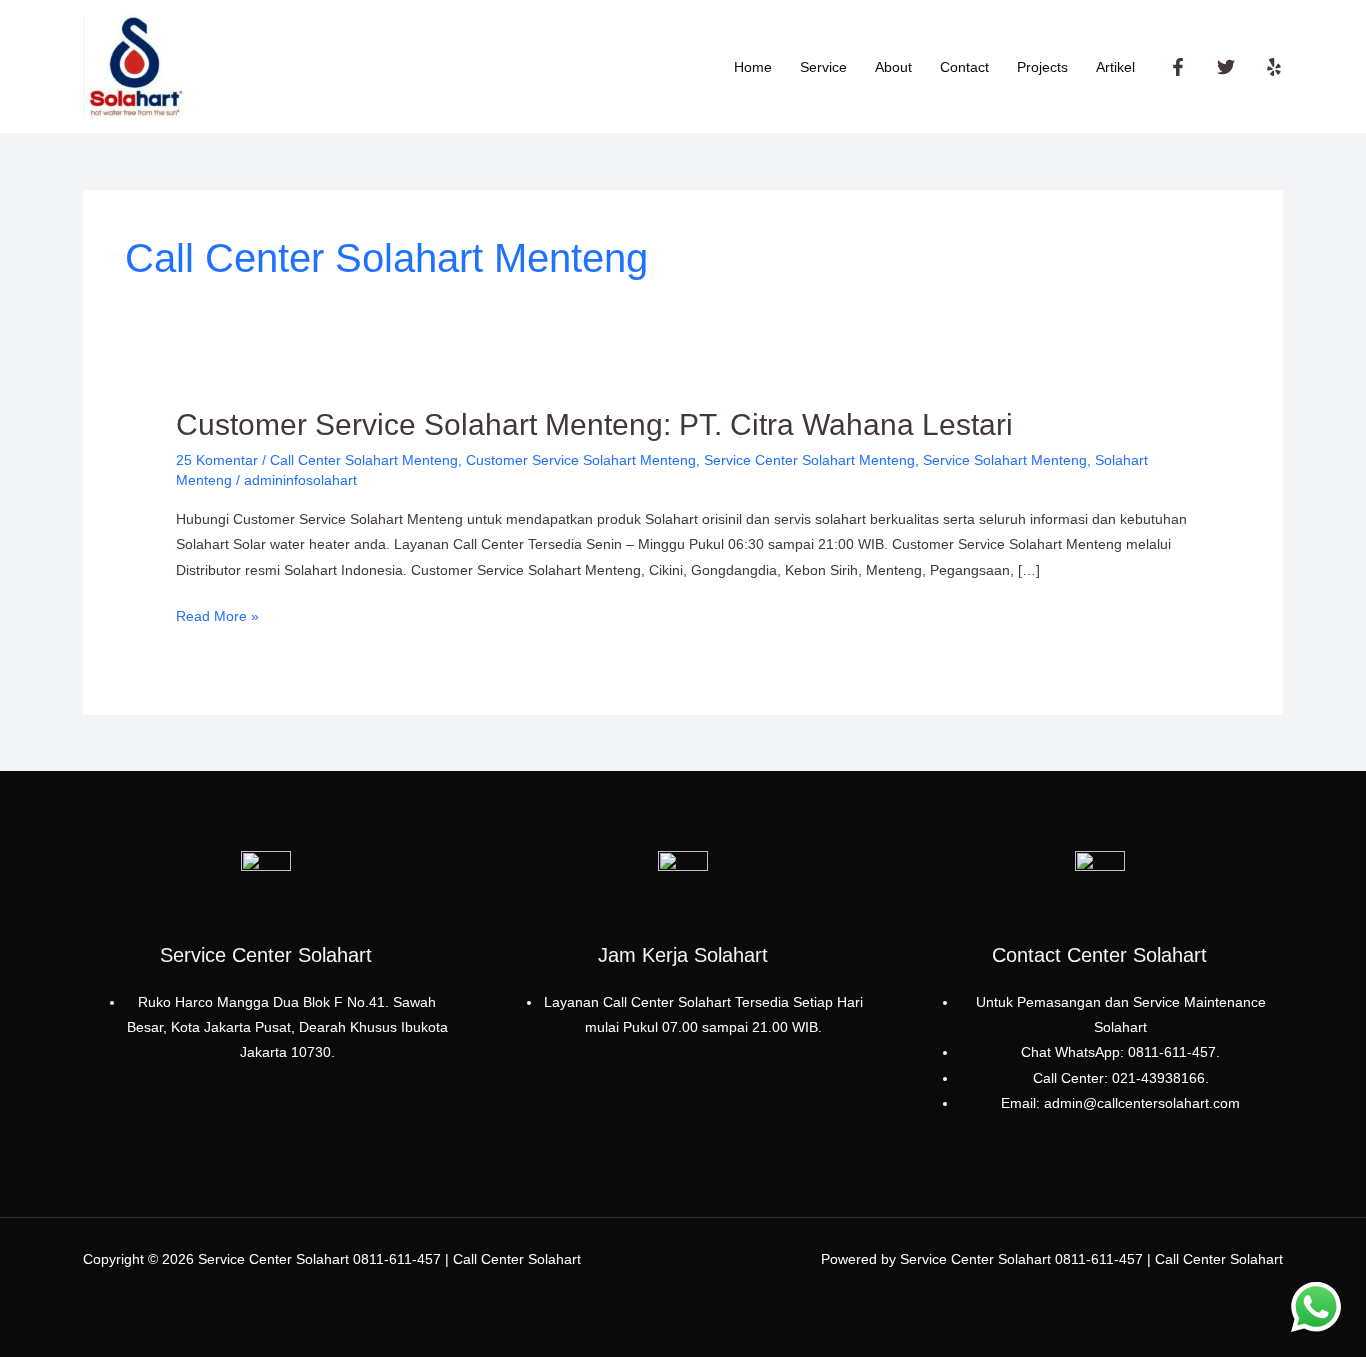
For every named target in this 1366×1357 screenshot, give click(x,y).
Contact (964, 67)
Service (823, 67)
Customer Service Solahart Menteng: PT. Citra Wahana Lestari (594, 424)
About (893, 67)
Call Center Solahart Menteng (364, 460)
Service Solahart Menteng (1005, 460)
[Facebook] (1178, 67)
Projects (1042, 67)
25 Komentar (217, 460)
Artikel (1115, 67)
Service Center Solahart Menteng (809, 460)
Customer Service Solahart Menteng (581, 460)
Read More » (217, 614)
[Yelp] (1274, 67)
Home (753, 67)
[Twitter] (1226, 67)
